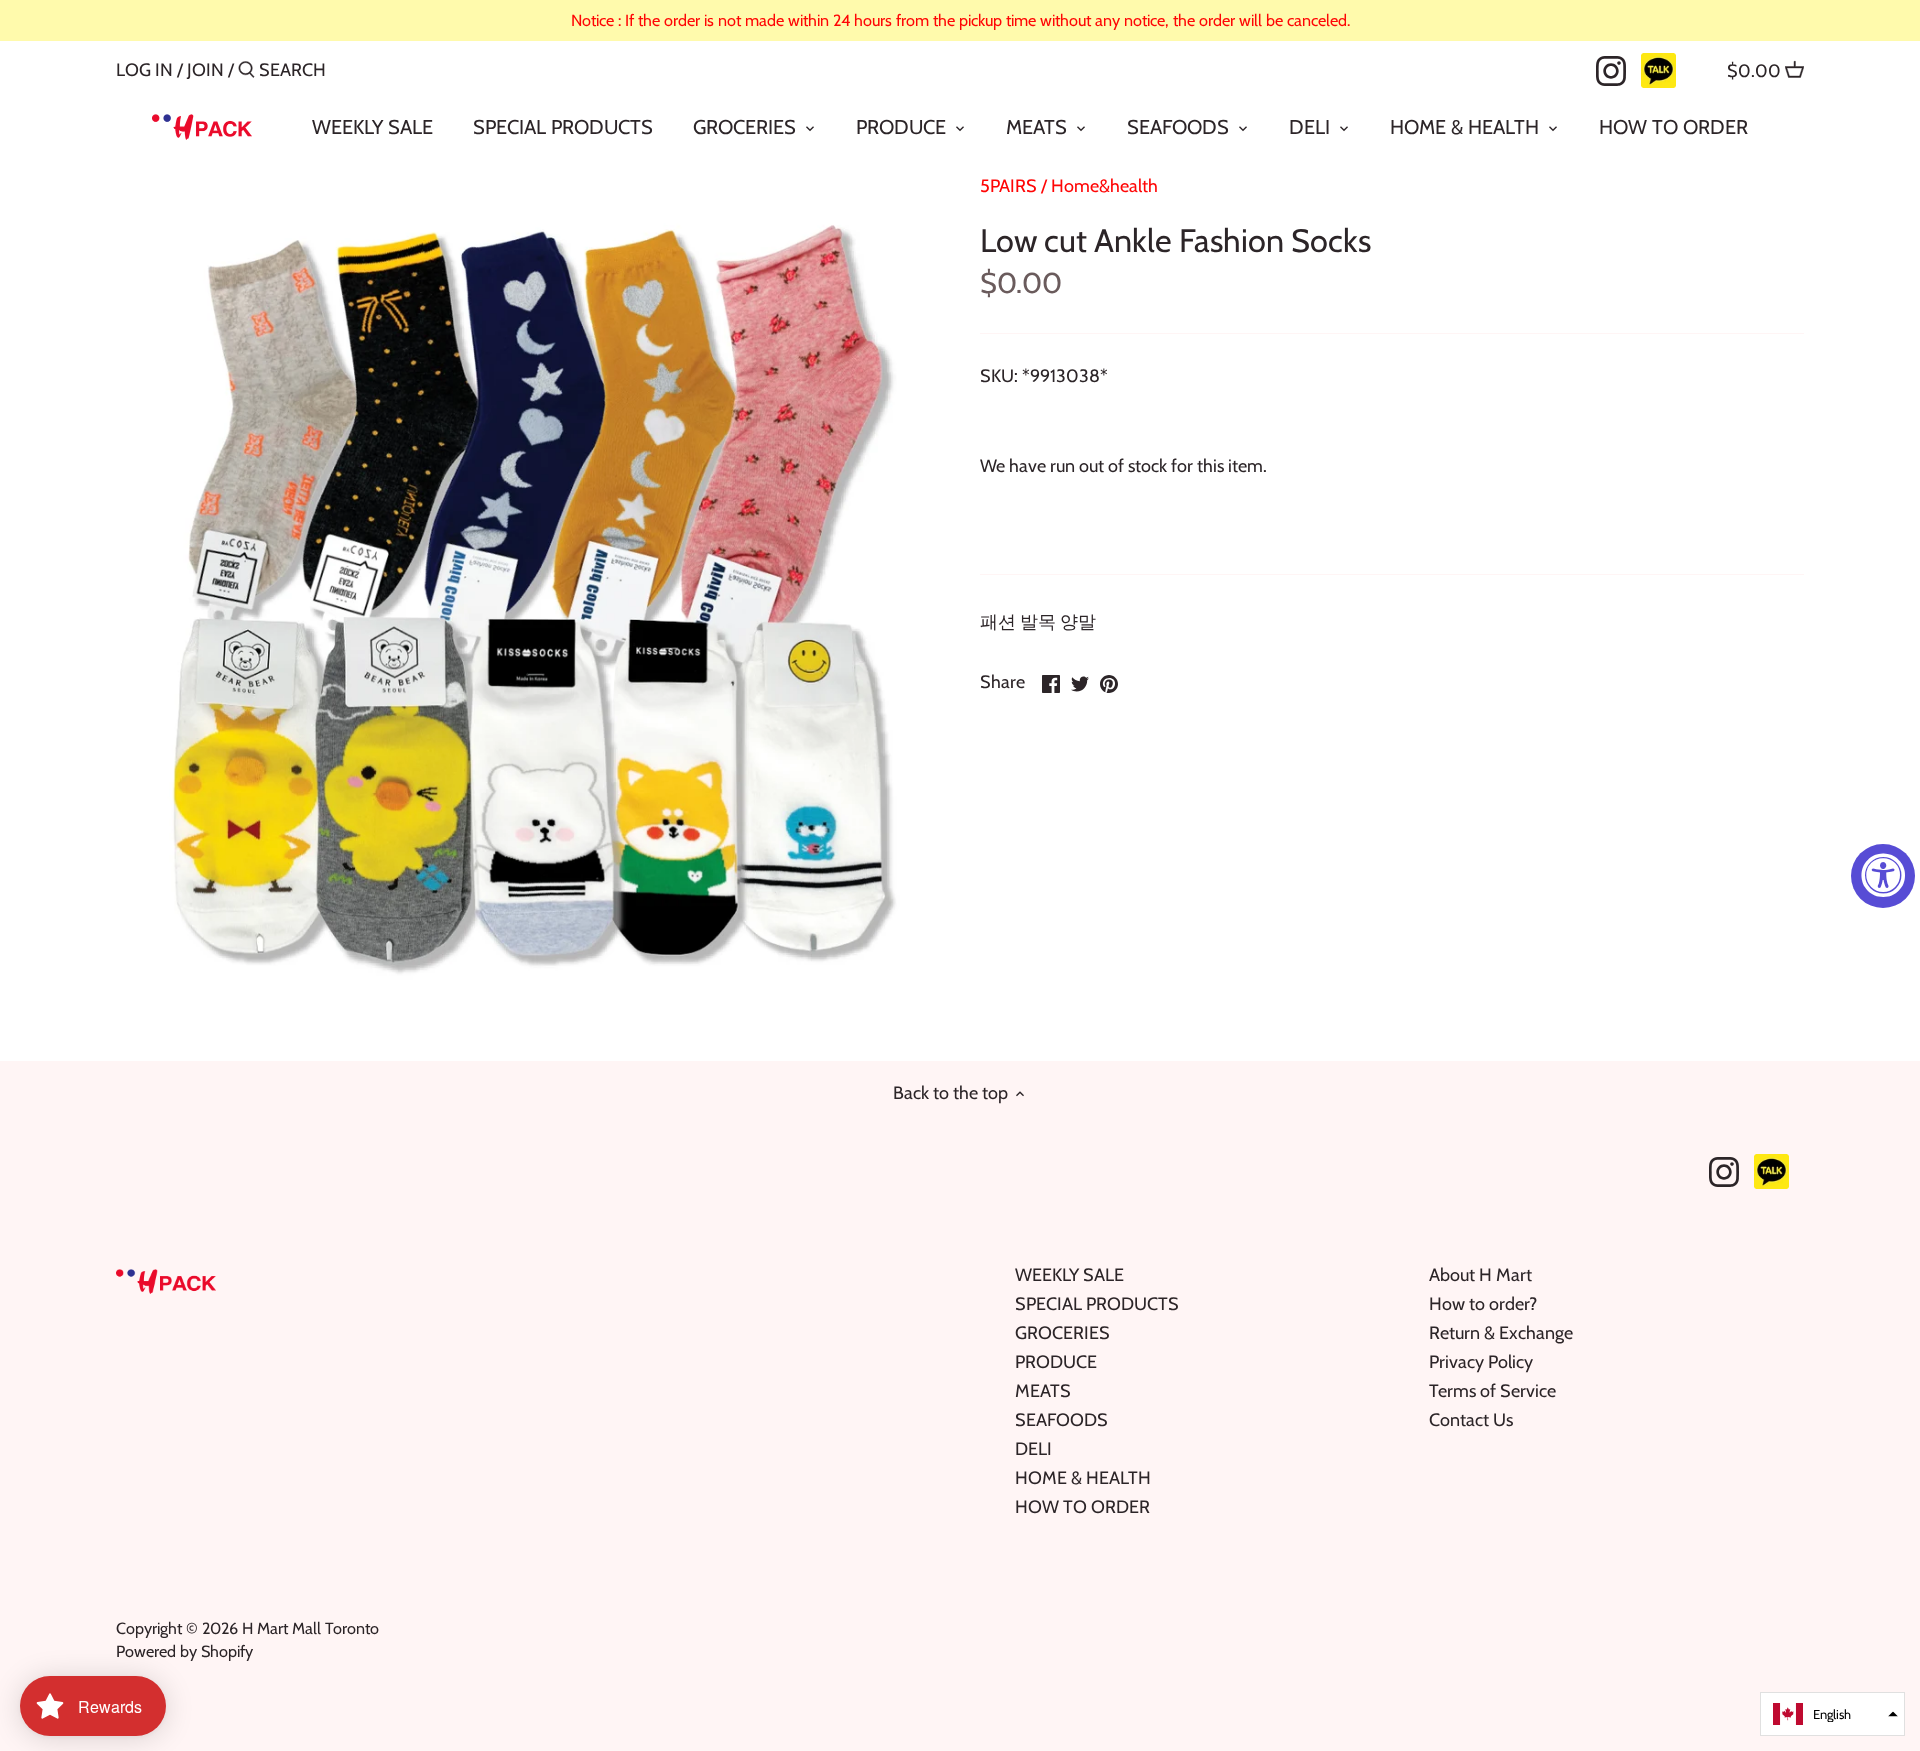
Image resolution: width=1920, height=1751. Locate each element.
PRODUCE (1056, 1362)
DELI (1033, 1449)
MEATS (1043, 1391)
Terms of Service (1492, 1391)
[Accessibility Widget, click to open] (1883, 876)
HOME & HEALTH (1083, 1478)
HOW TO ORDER (1082, 1507)
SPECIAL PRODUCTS (1097, 1304)
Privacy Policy (1481, 1362)
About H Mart (1480, 1275)
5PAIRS (1008, 186)
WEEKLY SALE (1069, 1275)
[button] (1832, 1714)
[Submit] (246, 72)
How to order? (1483, 1304)
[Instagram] (1611, 69)
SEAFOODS (1061, 1420)
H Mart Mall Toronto (310, 1628)
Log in (144, 70)
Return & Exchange (1501, 1333)
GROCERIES (1062, 1333)
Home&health (1104, 186)
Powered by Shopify (184, 1651)
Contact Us (1471, 1420)
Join (205, 70)
